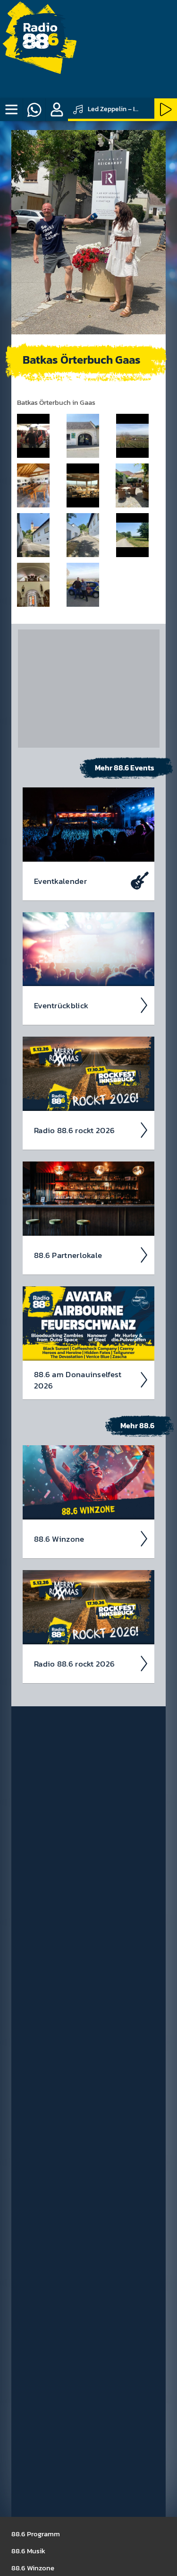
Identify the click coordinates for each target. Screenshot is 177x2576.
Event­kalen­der (60, 881)
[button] (57, 110)
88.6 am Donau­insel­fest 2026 (78, 1380)
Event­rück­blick (61, 1005)
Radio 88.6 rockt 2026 (74, 1130)
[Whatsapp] (34, 110)
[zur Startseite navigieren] (40, 40)
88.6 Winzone (59, 1539)
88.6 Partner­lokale (68, 1255)
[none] (11, 110)
